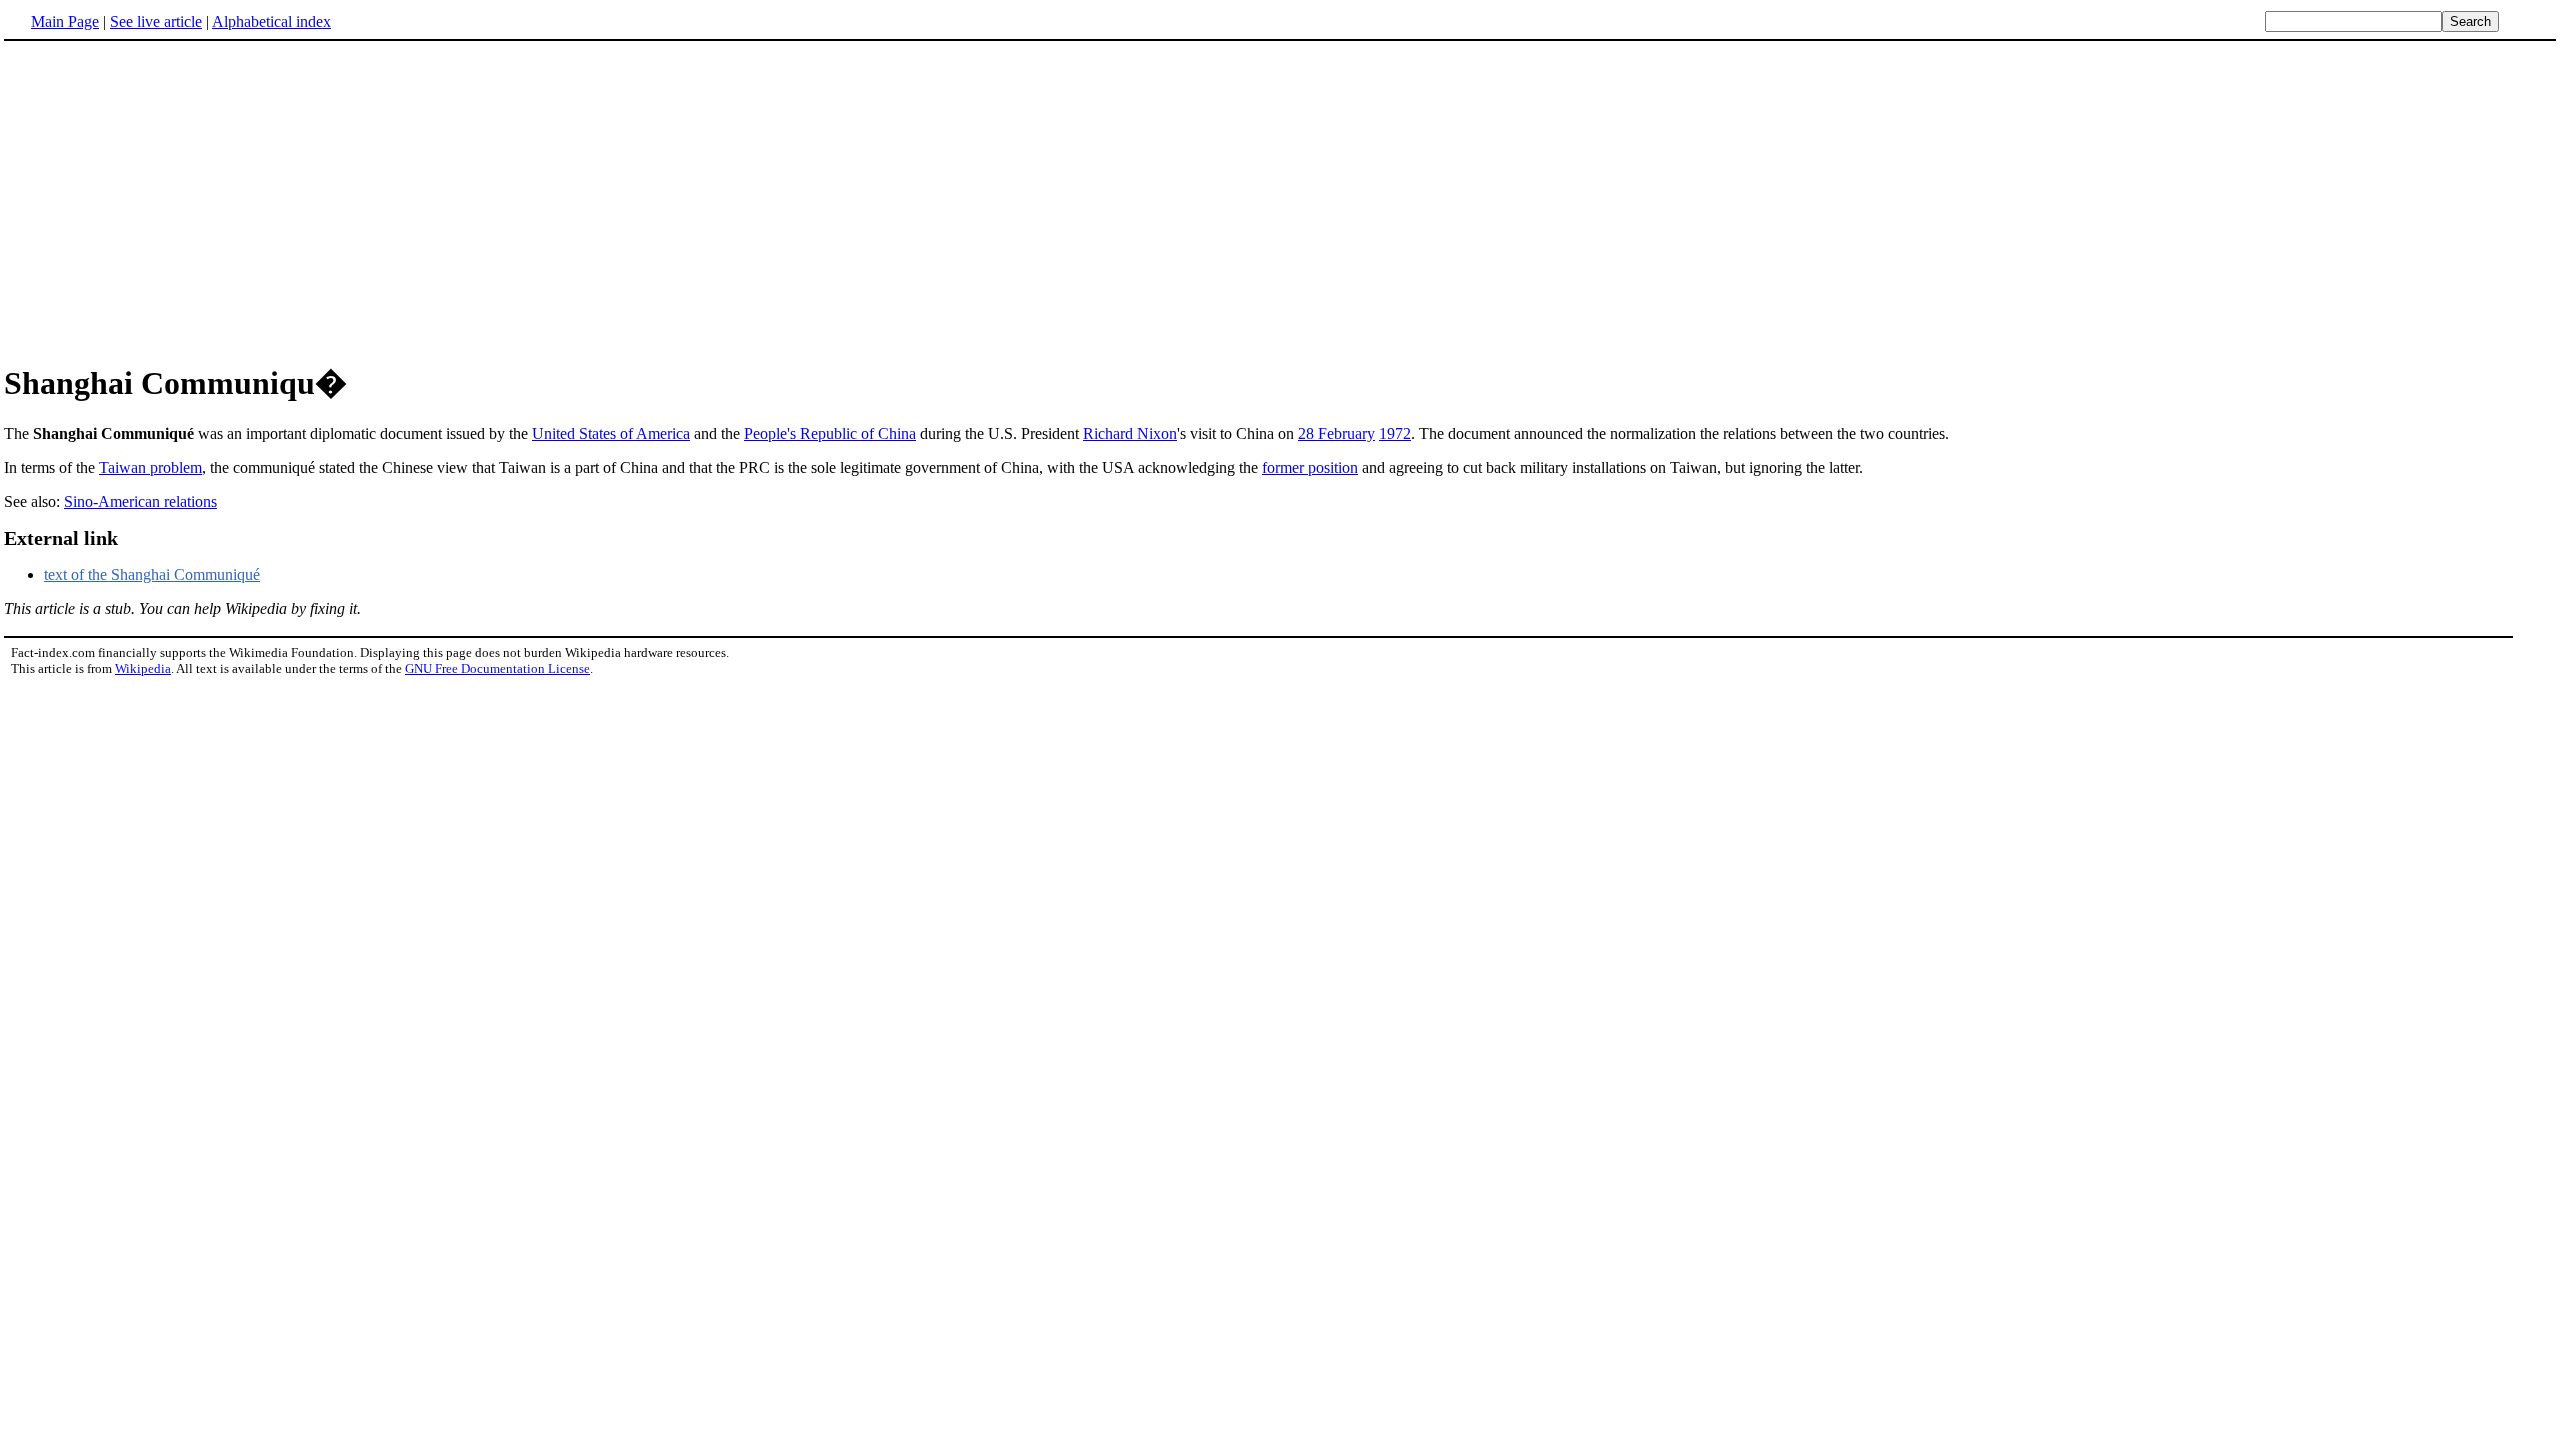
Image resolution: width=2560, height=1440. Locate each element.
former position (1310, 467)
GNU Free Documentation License (497, 668)
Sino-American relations (140, 501)
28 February (1336, 433)
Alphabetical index (271, 21)
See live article (156, 21)
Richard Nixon (1130, 433)
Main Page (65, 21)
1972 (1395, 433)
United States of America (611, 433)
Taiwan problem (150, 467)
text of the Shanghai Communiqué (152, 574)
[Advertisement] (1280, 199)
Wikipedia (143, 668)
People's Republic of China (830, 433)
